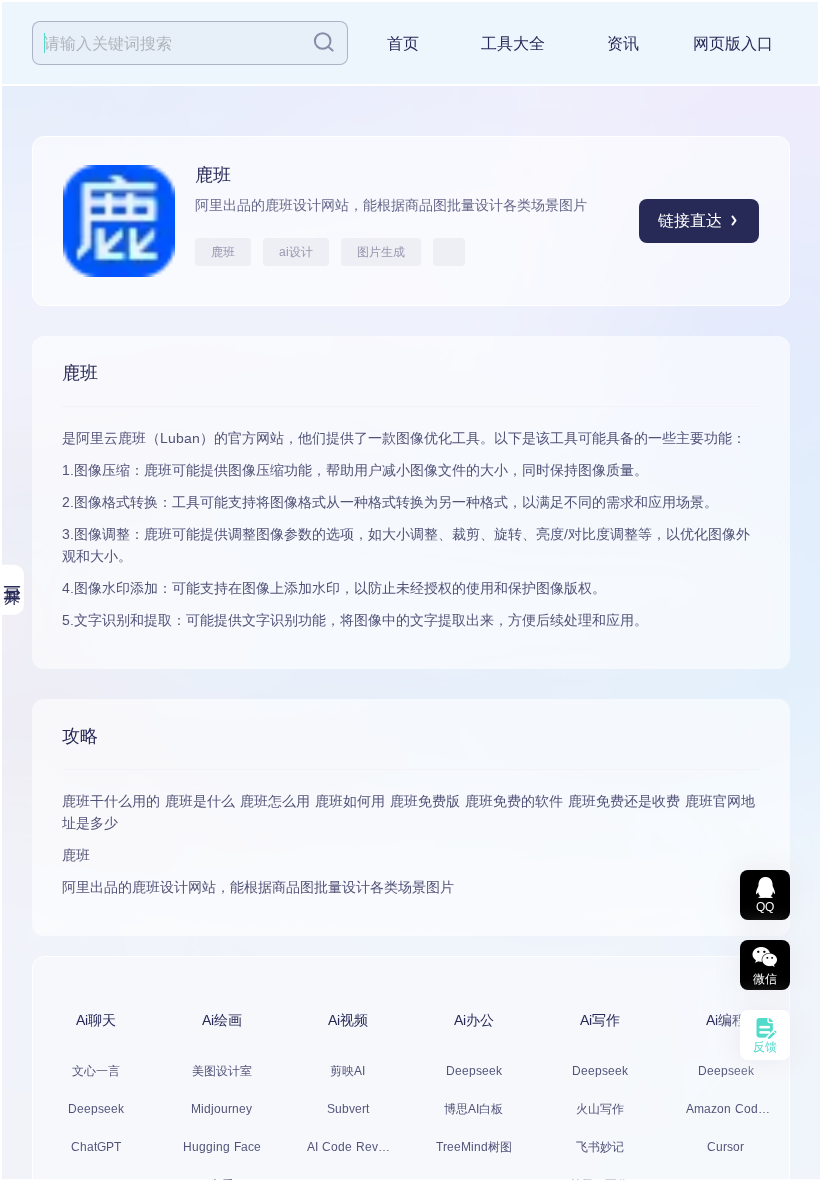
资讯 (623, 43)
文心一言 (96, 1071)
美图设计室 (222, 1071)
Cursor (725, 1147)
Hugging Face (222, 1147)
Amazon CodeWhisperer (725, 1109)
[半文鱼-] (449, 252)
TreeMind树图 (474, 1147)
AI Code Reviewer (347, 1147)
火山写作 (600, 1109)
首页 (403, 43)
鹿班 (223, 252)
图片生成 (381, 252)
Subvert (348, 1109)
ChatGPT (96, 1147)
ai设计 (296, 252)
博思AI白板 (473, 1109)
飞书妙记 (600, 1147)
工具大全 (513, 43)
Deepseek (96, 1109)
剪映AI (347, 1071)
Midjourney (221, 1109)
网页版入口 (733, 43)
